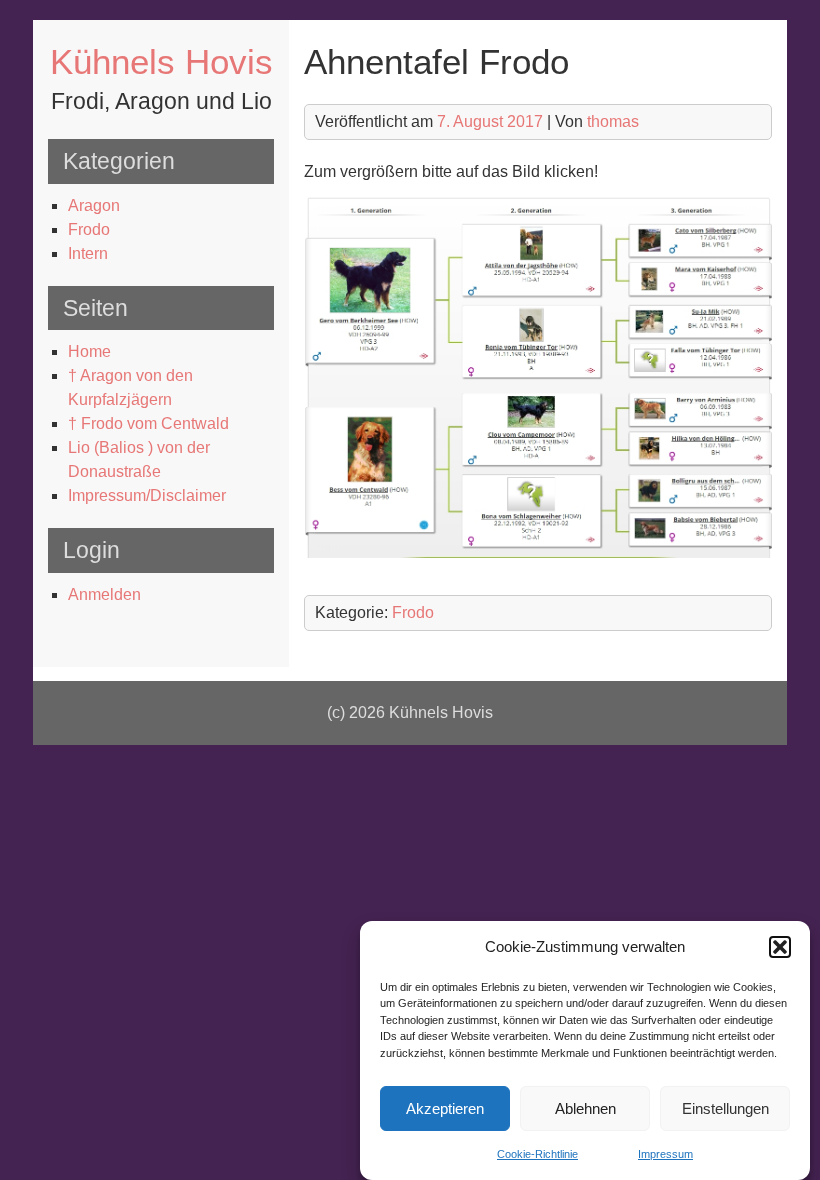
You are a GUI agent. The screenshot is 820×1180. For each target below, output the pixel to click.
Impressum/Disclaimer (147, 495)
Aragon (94, 205)
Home (89, 351)
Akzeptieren (445, 1108)
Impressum (665, 1154)
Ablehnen (585, 1108)
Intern (88, 253)
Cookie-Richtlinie (537, 1154)
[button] (780, 947)
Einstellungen (725, 1108)
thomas (613, 121)
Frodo (89, 229)
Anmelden (104, 594)
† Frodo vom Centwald (148, 423)
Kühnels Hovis (161, 61)
